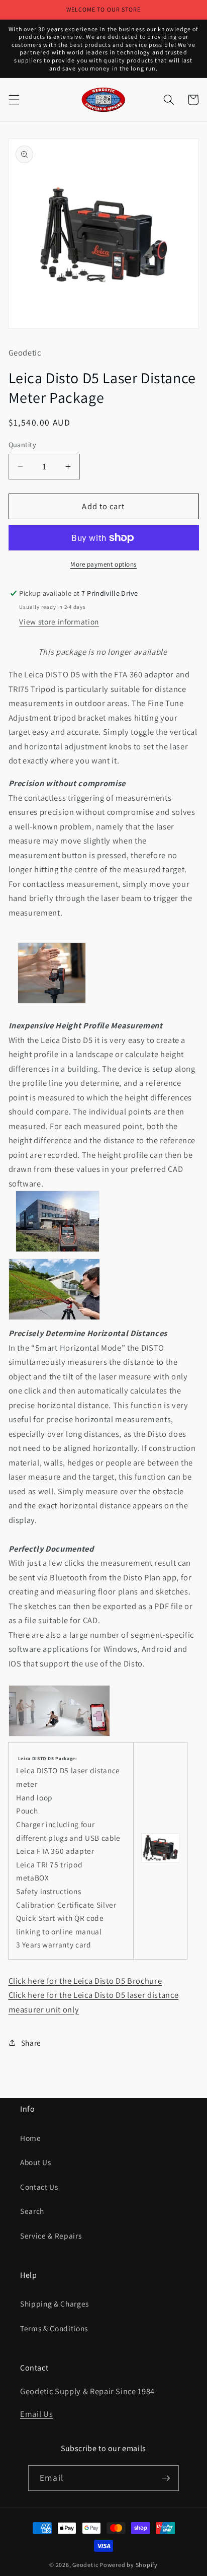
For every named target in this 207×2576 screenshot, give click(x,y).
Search (32, 2211)
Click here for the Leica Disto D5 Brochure (85, 1981)
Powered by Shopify (129, 2565)
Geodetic (85, 2565)
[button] (14, 100)
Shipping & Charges (55, 2304)
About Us (35, 2162)
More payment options (103, 564)
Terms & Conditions (54, 2328)
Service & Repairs (51, 2236)
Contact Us (39, 2187)
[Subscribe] (166, 2478)
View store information (59, 621)
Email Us (36, 2414)
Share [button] (31, 2043)
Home (31, 2138)
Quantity (23, 444)
